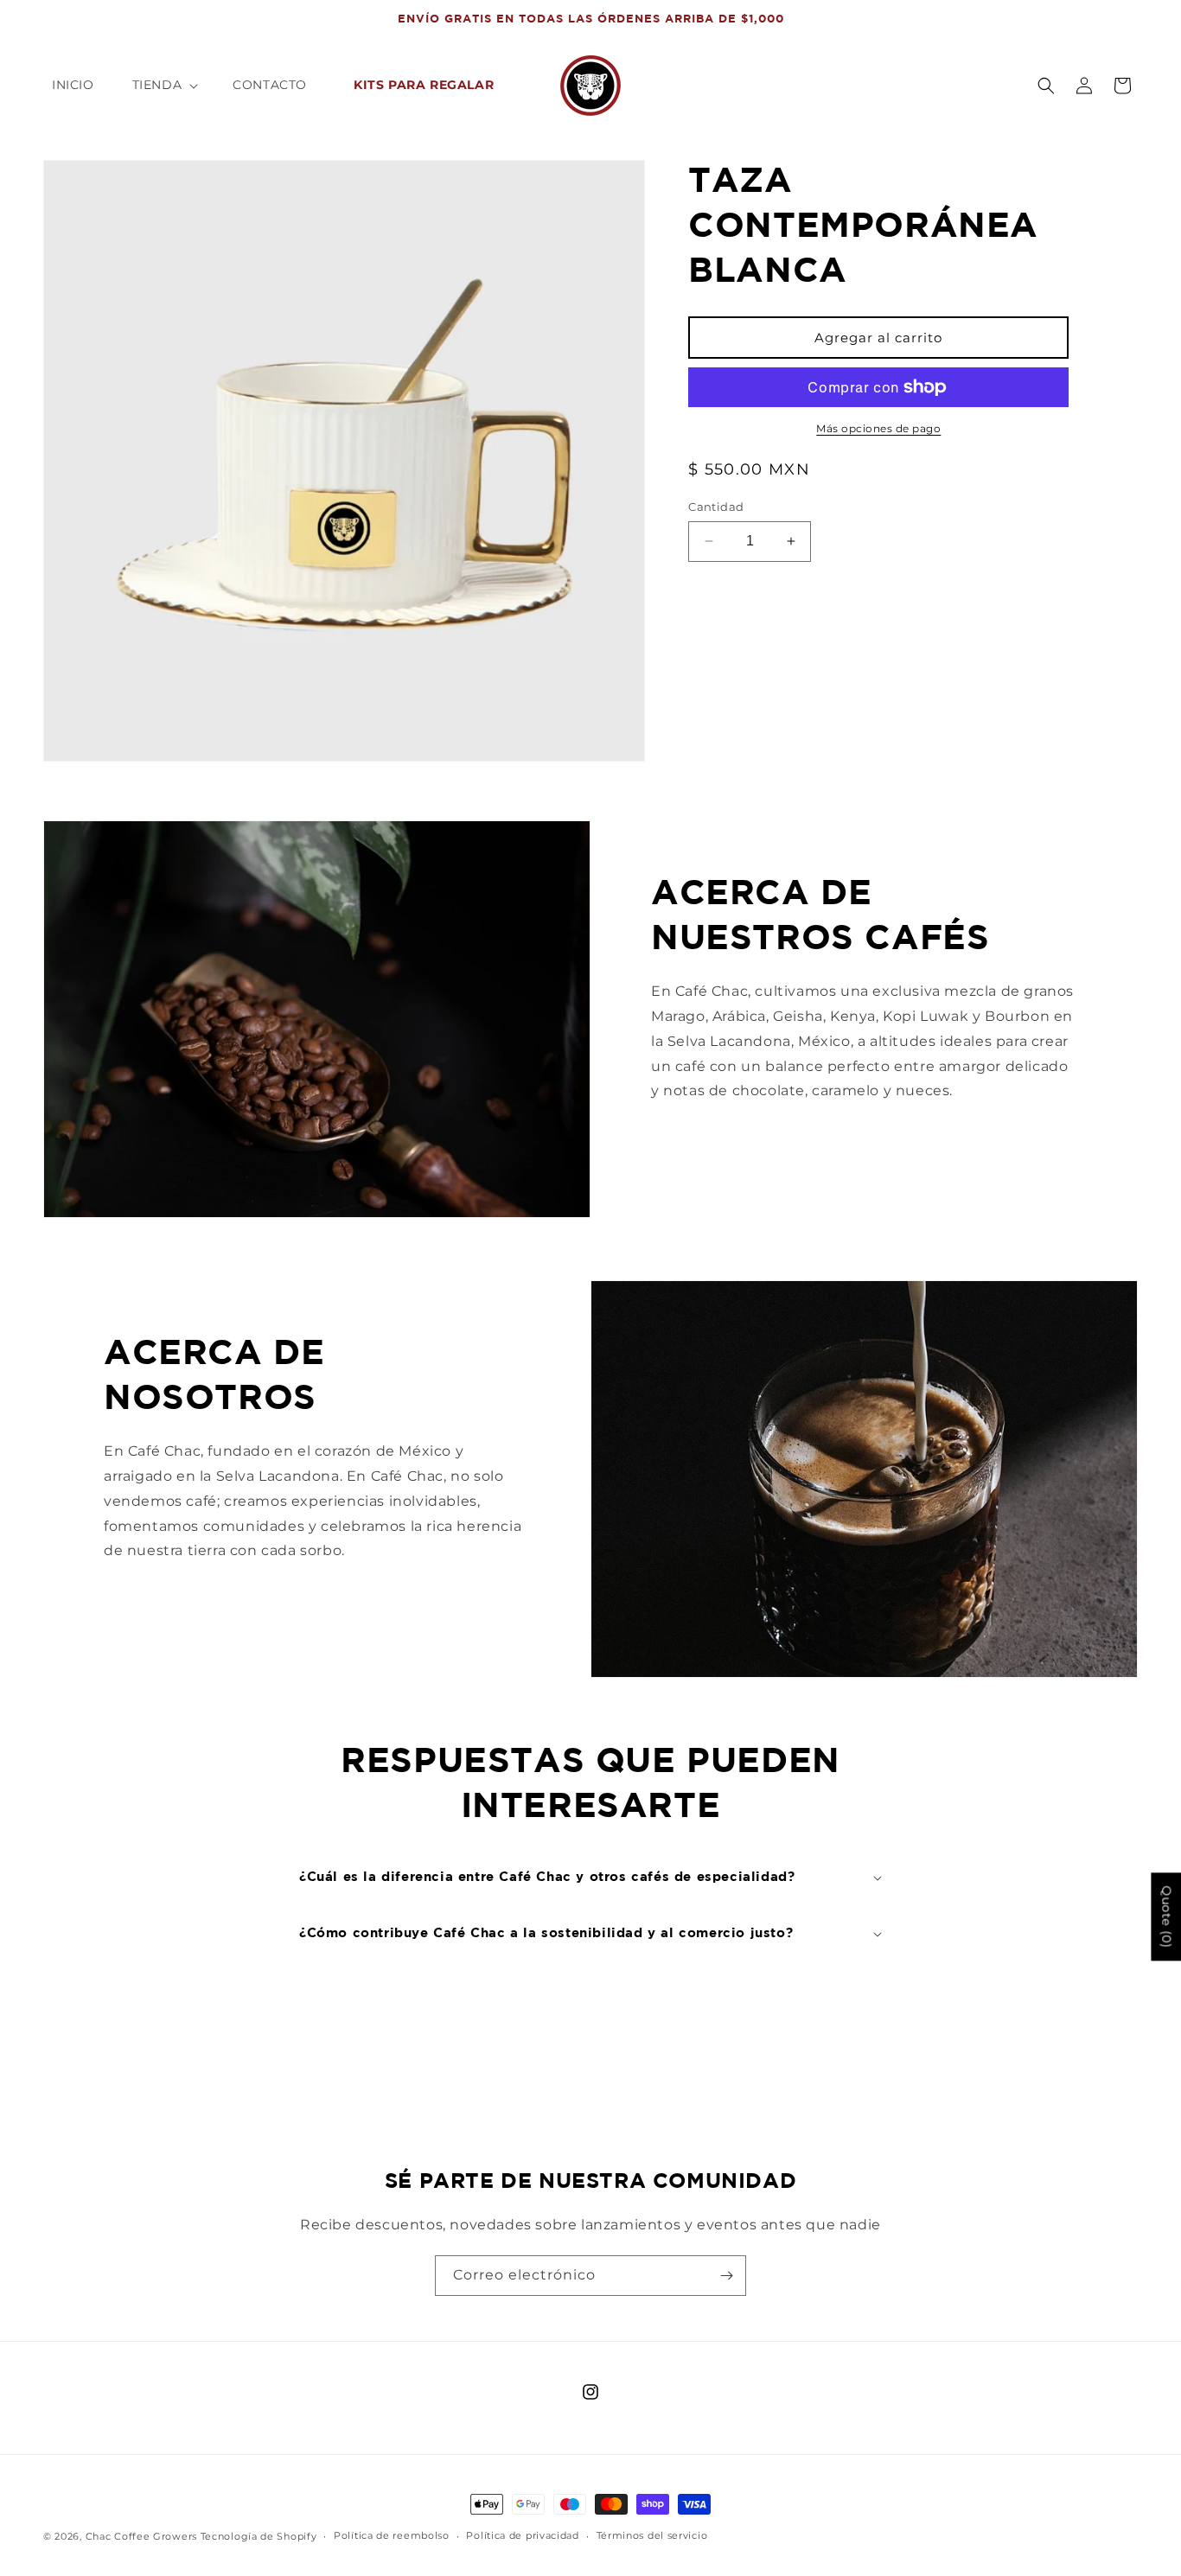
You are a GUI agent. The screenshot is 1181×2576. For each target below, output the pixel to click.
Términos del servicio (652, 2535)
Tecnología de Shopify (259, 2536)
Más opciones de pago (878, 428)
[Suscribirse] (726, 2276)
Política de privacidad (522, 2535)
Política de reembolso (392, 2535)
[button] (164, 85)
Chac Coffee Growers (141, 2536)
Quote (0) (1166, 1916)
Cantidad (716, 507)
